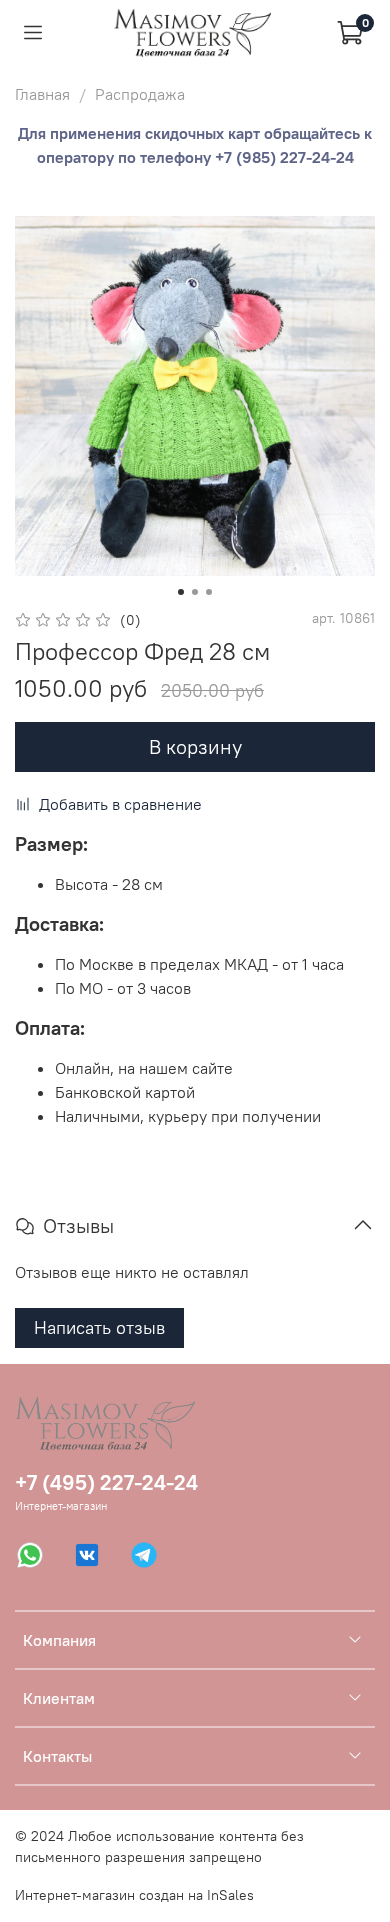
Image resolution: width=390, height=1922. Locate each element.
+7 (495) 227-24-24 (106, 1482)
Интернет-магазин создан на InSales (134, 1895)
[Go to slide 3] (209, 592)
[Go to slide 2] (195, 592)
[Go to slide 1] (181, 592)
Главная (42, 94)
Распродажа (140, 94)
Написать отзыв (99, 1327)
